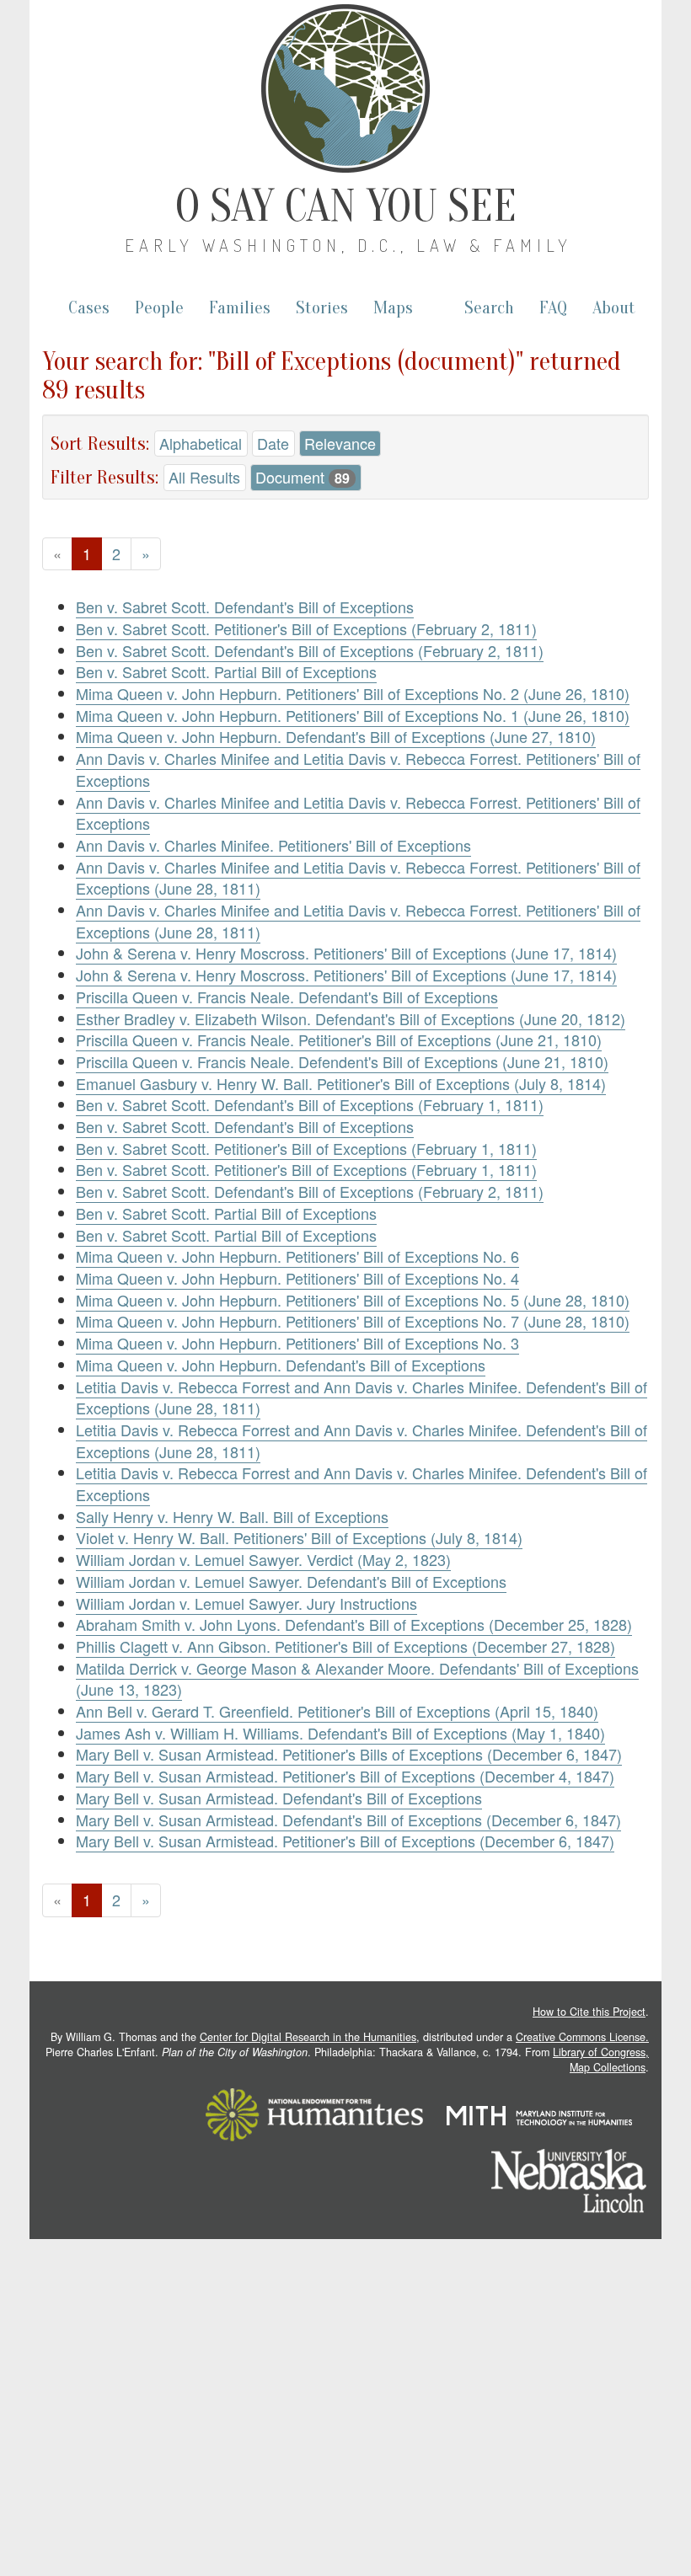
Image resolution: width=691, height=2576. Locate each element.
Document (303, 477)
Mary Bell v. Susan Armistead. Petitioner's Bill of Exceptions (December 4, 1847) (345, 1776)
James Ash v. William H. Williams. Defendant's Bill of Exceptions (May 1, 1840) (340, 1733)
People (159, 308)
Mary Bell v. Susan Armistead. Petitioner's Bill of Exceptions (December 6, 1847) (345, 1841)
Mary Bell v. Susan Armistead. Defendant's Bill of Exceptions (279, 1798)
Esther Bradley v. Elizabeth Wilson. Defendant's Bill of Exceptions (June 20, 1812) (351, 1018)
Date (273, 443)
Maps (393, 308)
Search (489, 308)
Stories (322, 308)
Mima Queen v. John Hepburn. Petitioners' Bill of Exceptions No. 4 (297, 1278)
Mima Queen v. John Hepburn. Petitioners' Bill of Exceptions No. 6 (297, 1256)
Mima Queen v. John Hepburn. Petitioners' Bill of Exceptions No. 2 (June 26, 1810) (353, 693)
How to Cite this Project (589, 2012)
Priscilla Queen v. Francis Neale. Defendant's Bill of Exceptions (287, 997)
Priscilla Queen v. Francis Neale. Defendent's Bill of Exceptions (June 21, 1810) (342, 1061)
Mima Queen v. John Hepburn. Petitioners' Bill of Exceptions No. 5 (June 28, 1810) (353, 1300)
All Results (204, 477)
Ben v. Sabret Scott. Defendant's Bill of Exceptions (245, 607)
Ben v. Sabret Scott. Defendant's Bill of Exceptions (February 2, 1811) (310, 650)
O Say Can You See (346, 206)
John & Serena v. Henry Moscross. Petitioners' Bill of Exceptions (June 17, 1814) (346, 953)
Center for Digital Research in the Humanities (308, 2037)
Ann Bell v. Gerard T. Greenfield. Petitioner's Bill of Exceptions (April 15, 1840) (337, 1711)
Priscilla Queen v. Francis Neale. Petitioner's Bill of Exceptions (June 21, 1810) (339, 1039)
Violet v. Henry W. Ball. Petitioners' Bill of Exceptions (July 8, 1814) (299, 1537)
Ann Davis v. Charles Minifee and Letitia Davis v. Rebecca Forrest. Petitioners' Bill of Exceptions (358, 769)
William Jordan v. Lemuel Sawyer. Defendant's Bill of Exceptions (291, 1581)
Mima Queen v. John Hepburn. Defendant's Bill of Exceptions (281, 1365)
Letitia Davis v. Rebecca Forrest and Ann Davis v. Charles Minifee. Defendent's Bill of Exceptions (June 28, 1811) (362, 1398)
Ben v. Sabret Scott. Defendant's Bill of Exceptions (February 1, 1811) (310, 1104)
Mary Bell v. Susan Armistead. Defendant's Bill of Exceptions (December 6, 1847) (348, 1820)
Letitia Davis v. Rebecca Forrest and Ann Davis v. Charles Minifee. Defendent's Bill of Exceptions (362, 1483)
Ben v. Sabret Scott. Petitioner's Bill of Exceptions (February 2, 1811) (306, 628)
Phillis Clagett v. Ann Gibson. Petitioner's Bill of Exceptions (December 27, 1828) (345, 1646)
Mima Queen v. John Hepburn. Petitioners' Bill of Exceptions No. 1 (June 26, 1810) (353, 715)
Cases (89, 308)
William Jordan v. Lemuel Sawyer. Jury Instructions (246, 1603)
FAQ (553, 308)
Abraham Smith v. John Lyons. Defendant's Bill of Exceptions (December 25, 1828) (354, 1624)
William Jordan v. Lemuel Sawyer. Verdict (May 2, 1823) (263, 1559)
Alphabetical (201, 443)
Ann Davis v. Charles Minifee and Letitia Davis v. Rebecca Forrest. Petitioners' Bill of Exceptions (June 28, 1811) (358, 878)
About (614, 308)
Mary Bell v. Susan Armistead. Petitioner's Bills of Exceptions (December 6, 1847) (349, 1754)
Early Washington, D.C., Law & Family (348, 245)
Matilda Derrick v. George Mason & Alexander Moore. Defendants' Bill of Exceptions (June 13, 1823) (357, 1679)
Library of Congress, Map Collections (601, 2060)
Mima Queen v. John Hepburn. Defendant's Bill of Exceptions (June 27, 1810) (336, 736)
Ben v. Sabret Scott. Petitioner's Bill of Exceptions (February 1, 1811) (306, 1148)
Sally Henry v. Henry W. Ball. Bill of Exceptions (232, 1516)
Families (240, 308)
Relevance (340, 443)
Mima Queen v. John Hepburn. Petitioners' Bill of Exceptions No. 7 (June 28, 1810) (353, 1321)
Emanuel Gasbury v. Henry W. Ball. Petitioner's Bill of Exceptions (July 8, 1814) (341, 1083)
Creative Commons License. (582, 2037)
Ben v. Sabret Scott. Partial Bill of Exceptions (226, 671)
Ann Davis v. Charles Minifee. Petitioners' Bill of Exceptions (273, 845)
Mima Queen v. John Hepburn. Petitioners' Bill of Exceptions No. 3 (297, 1343)
